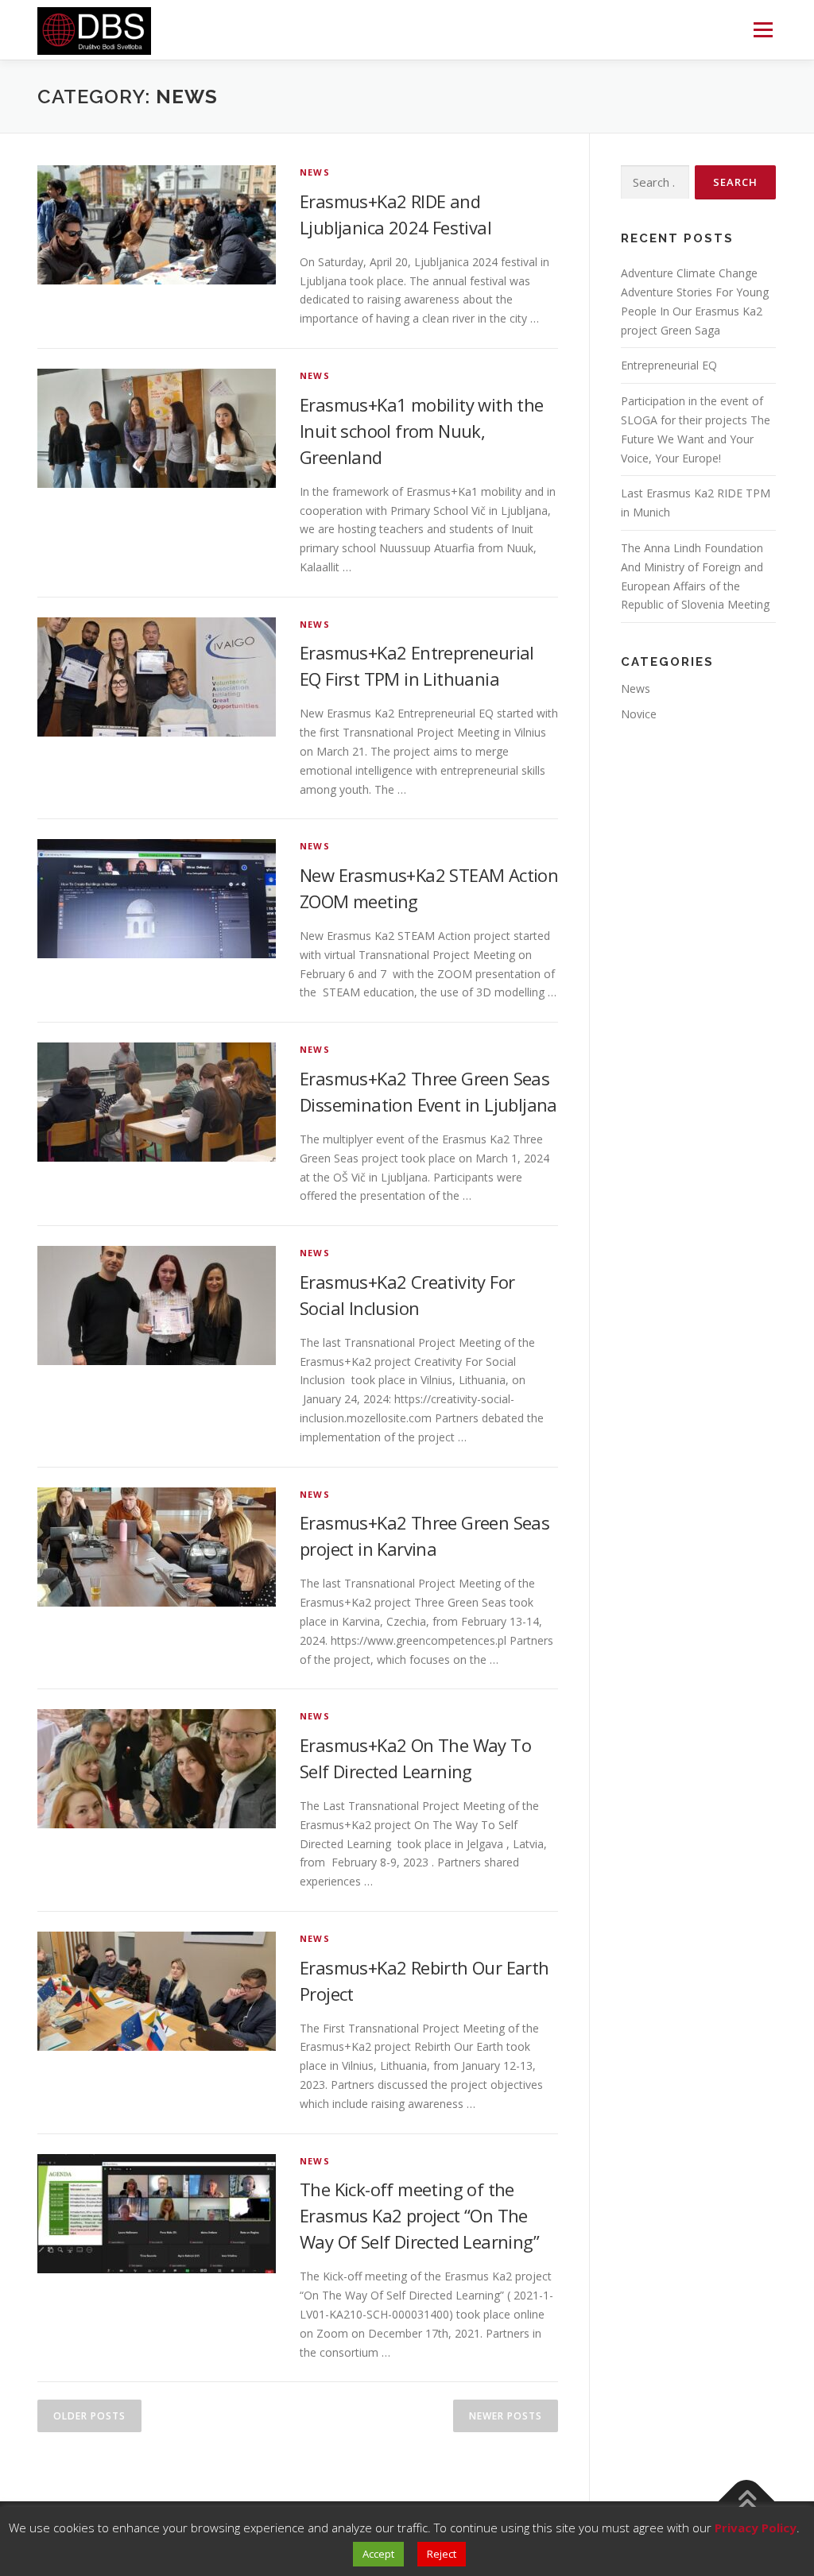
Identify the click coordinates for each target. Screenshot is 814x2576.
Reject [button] (442, 2554)
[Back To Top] (747, 2502)
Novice (639, 714)
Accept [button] (378, 2554)
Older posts (89, 2416)
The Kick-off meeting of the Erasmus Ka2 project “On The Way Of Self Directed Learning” (419, 2215)
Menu (763, 30)
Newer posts (506, 2416)
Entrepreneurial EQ (669, 365)
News (315, 172)
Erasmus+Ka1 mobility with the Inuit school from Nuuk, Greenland (422, 431)
